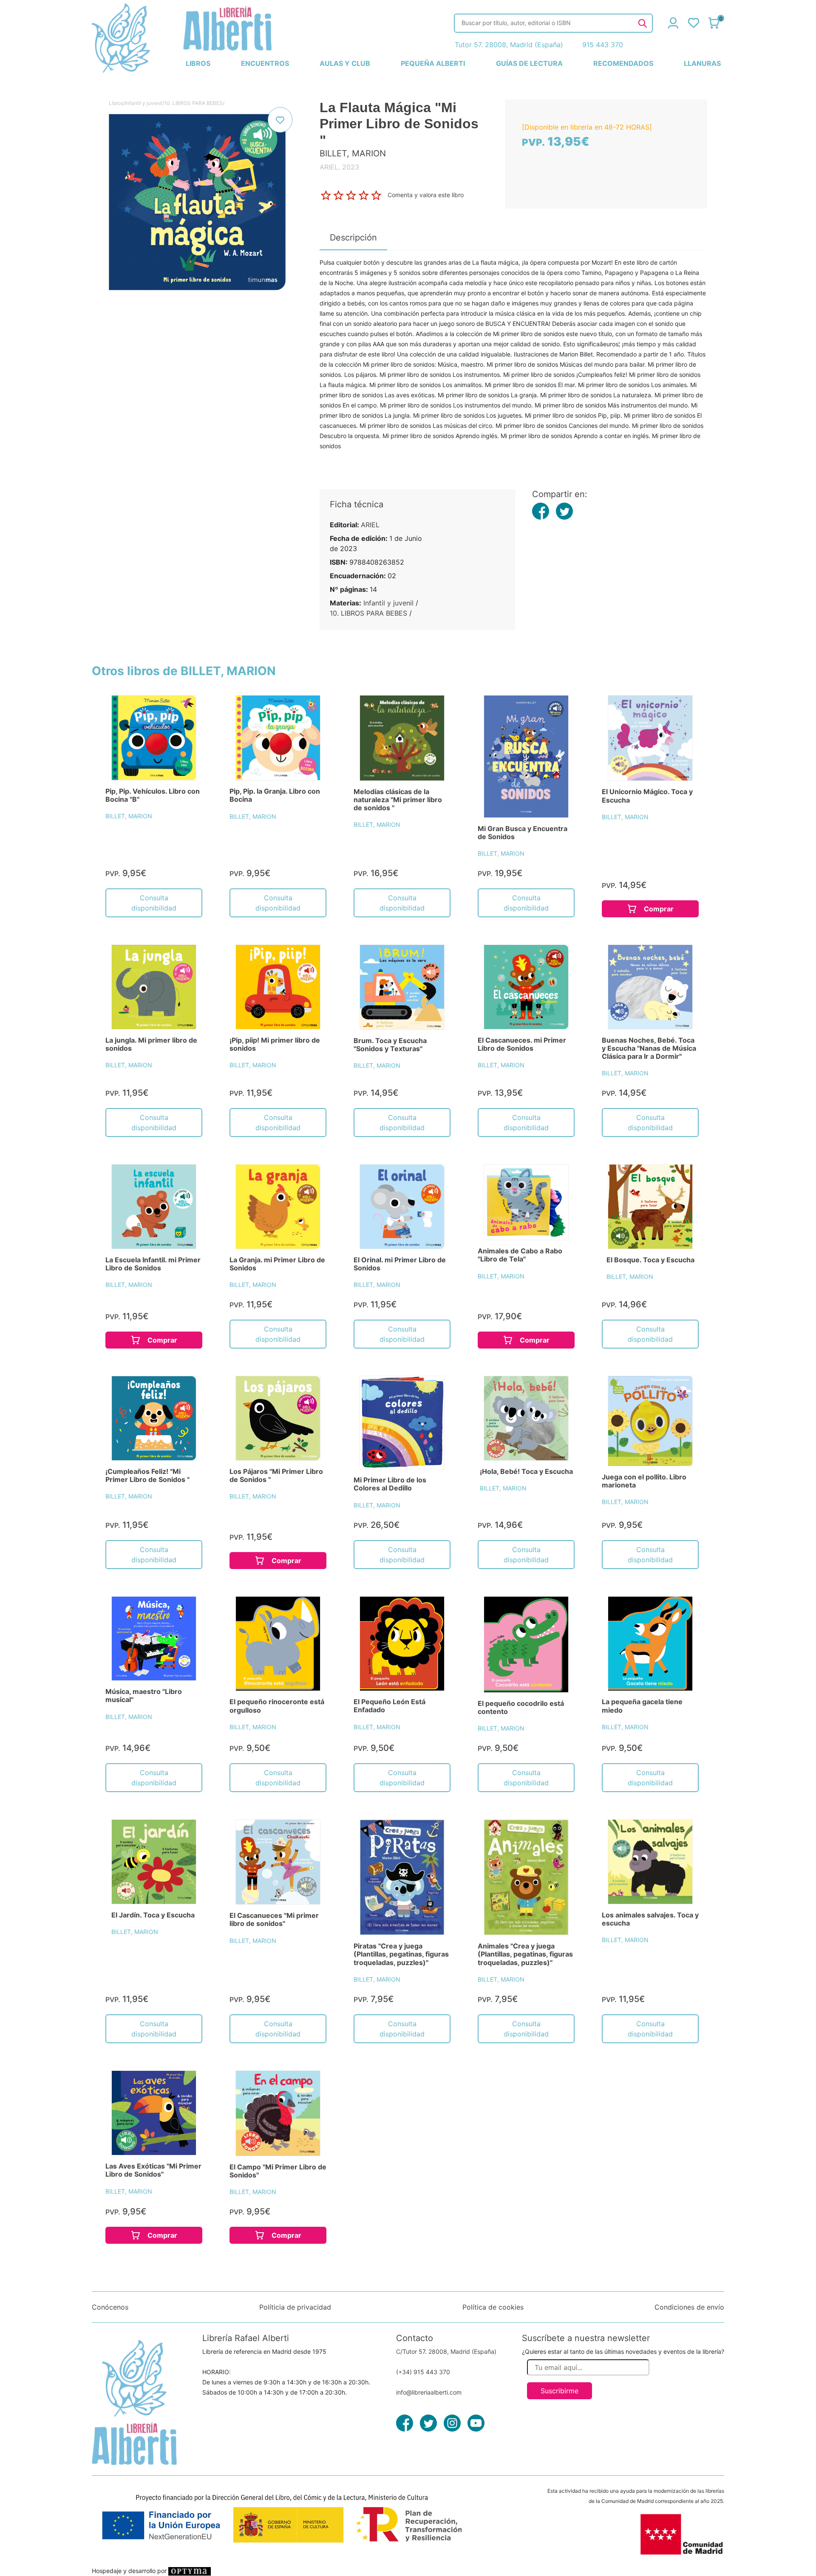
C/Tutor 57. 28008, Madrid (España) (446, 2351)
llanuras (702, 63)
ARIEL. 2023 (339, 167)
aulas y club (345, 63)
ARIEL (370, 525)
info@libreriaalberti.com (429, 2392)
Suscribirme (560, 2391)
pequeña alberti (433, 63)
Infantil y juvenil (144, 103)
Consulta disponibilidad (154, 903)
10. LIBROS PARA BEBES (193, 103)
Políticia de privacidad (295, 2307)
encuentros (265, 63)
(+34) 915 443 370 (423, 2372)
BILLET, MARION (129, 816)
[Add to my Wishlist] (280, 120)
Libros (116, 103)
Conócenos (110, 2307)
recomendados (623, 63)
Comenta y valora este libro (426, 195)
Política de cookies (493, 2307)
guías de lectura (529, 63)
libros (198, 63)
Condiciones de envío (689, 2307)
